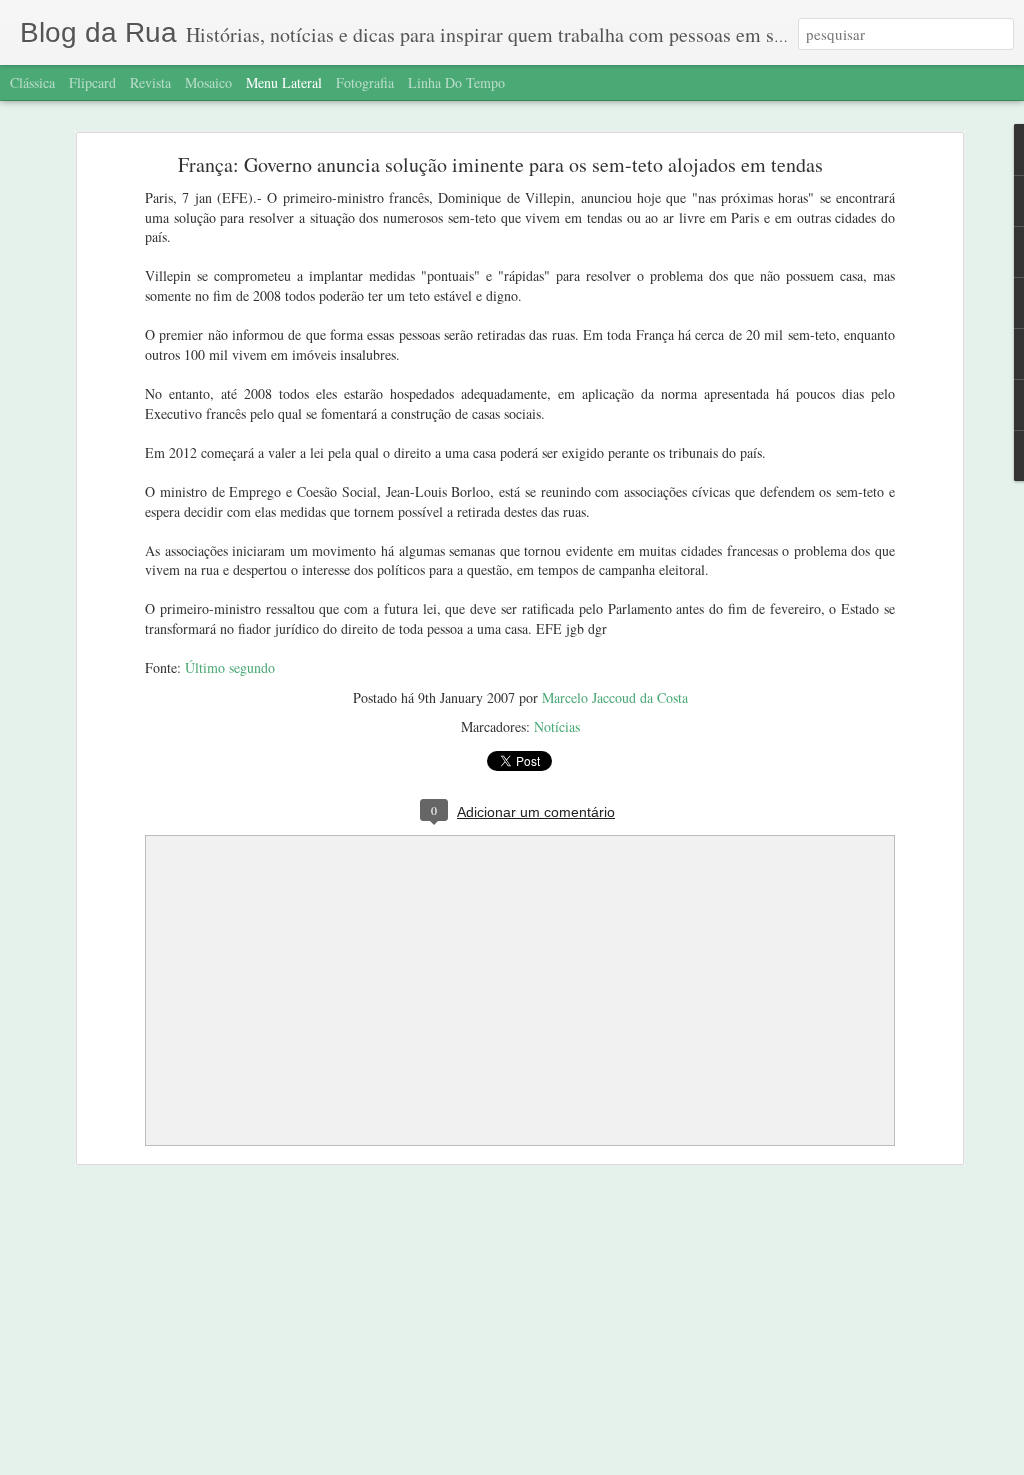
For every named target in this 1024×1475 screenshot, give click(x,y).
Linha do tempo (456, 82)
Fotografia (365, 82)
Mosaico (208, 82)
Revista (150, 82)
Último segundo (230, 667)
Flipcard (92, 82)
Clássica (32, 82)
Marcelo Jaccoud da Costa (615, 697)
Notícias (557, 726)
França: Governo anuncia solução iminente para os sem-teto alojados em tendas (500, 164)
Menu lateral (284, 82)
